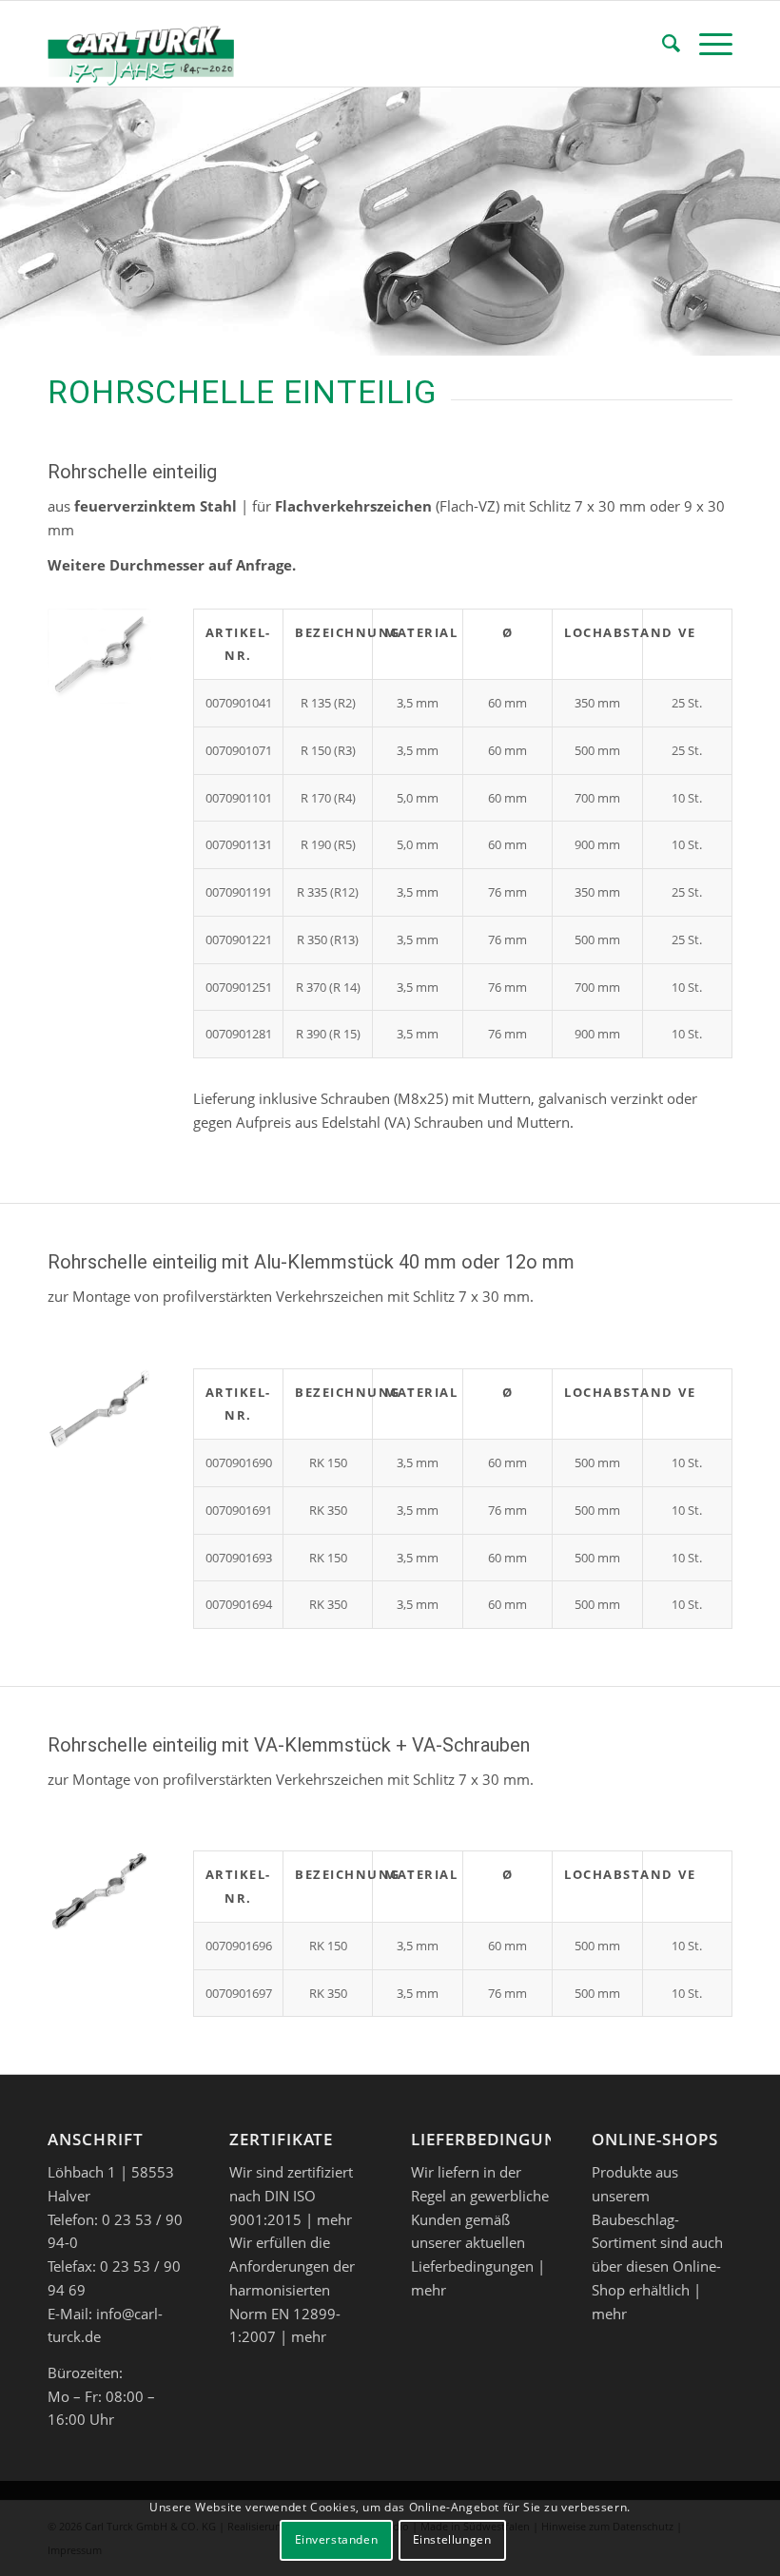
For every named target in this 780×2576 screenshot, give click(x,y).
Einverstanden (337, 2539)
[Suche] (662, 44)
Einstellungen (452, 2539)
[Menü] (706, 44)
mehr (334, 2219)
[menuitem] (662, 44)
